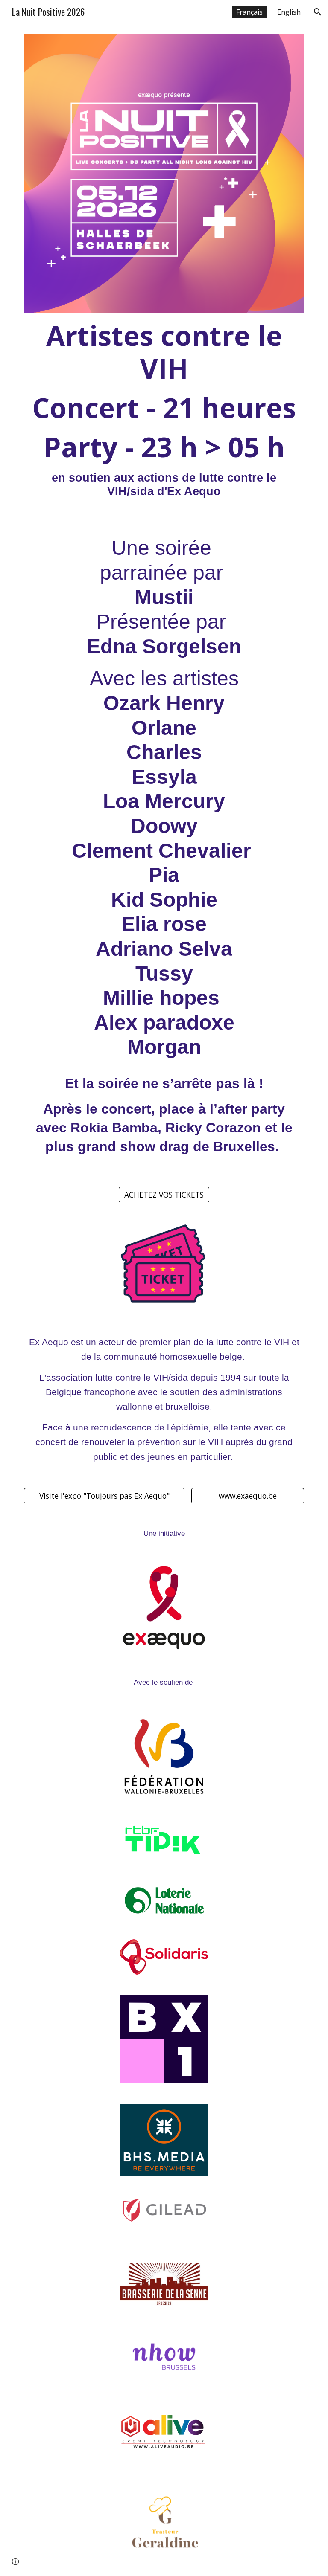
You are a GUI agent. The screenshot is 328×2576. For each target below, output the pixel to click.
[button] (318, 12)
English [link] (289, 12)
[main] (164, 409)
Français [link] (249, 12)
